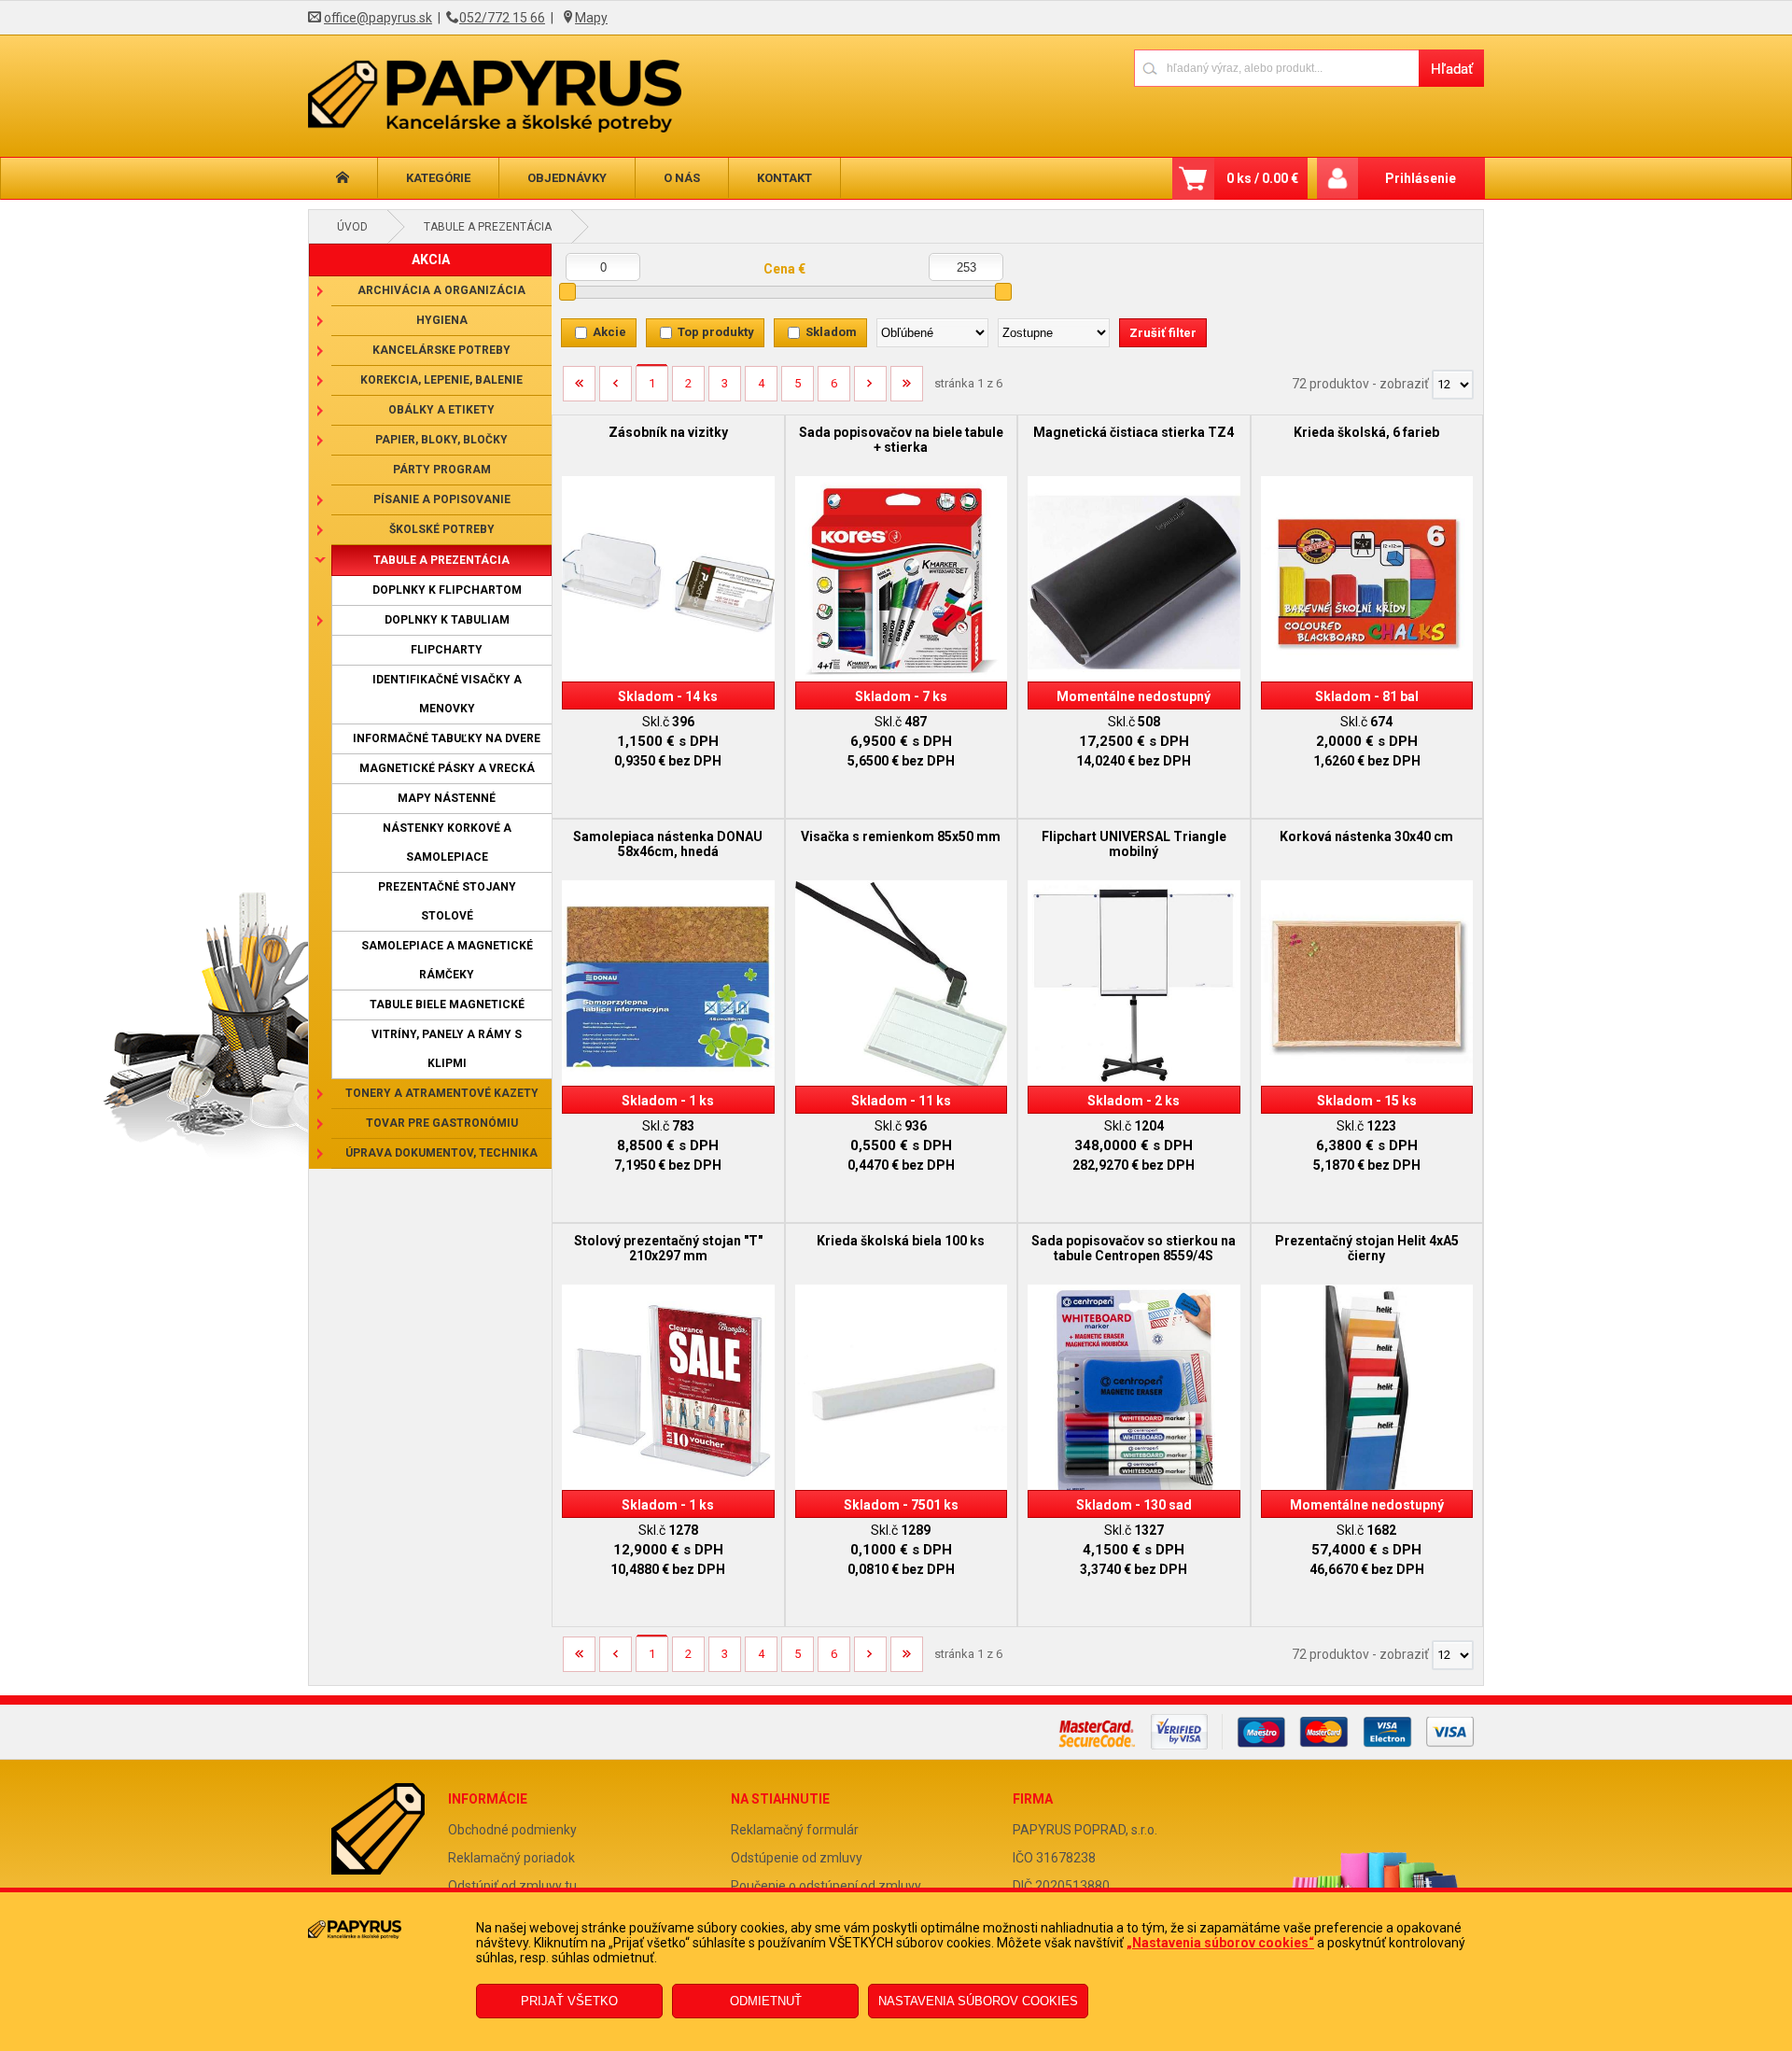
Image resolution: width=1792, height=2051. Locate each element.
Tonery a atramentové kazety (442, 1093)
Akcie (609, 332)
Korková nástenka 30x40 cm (1366, 836)
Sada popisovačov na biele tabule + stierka (901, 440)
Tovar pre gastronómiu (442, 1123)
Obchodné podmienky (512, 1830)
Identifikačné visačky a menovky (447, 694)
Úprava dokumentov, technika (441, 1153)
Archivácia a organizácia (441, 290)
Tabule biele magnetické (447, 1004)
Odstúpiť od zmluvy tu (512, 1886)
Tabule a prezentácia (488, 227)
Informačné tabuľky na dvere (447, 738)
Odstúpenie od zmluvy (797, 1858)
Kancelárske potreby (441, 350)
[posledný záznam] (907, 390)
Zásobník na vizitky (668, 432)
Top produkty (716, 332)
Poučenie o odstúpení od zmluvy (826, 1886)
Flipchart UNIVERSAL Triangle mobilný (1134, 844)
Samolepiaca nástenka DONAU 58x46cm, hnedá (668, 844)
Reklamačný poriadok (511, 1858)
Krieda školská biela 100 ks (901, 1241)
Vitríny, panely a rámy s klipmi (447, 1049)
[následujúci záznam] (870, 390)
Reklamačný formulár (795, 1830)
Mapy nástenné (447, 798)
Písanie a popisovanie (442, 499)
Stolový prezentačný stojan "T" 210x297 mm (668, 1248)
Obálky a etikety (441, 410)
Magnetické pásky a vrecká (447, 768)
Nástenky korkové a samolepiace (447, 843)
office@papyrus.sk (378, 18)
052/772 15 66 (502, 18)
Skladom (831, 332)
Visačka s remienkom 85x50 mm (901, 836)
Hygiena (442, 320)
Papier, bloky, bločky (441, 440)
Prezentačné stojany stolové (447, 901)
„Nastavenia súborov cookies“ (1220, 1943)
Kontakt (784, 178)
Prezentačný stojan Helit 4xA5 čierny (1367, 1248)
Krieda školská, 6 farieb (1366, 432)
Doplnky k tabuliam (447, 620)
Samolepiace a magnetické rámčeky (447, 960)
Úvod (352, 227)
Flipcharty (447, 650)
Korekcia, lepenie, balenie (441, 380)
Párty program (442, 470)
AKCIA (431, 260)
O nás (682, 178)
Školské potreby (442, 529)
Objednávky (567, 178)
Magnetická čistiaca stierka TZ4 (1134, 432)
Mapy (591, 18)
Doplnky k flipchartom (447, 590)
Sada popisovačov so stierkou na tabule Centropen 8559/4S (1134, 1248)
